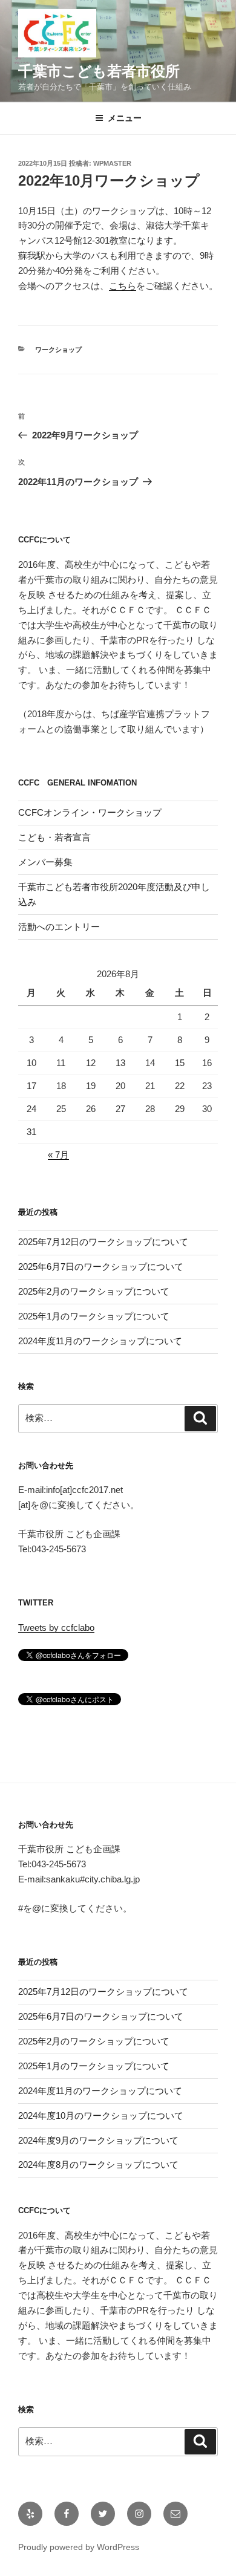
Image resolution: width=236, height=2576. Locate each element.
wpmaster (112, 163)
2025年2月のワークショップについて (94, 1291)
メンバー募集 (45, 862)
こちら (123, 286)
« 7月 (58, 1155)
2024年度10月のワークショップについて (101, 2116)
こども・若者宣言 (54, 837)
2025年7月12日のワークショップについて (103, 1242)
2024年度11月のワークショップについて (100, 1341)
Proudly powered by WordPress (79, 2547)
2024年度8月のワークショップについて (98, 2165)
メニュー (125, 118)
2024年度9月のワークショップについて (98, 2140)
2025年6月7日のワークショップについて (101, 1267)
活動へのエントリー (59, 927)
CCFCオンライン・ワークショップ (90, 812)
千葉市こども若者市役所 (99, 71)
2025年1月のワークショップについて (94, 1316)
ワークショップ (58, 350)
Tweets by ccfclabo (56, 1628)
